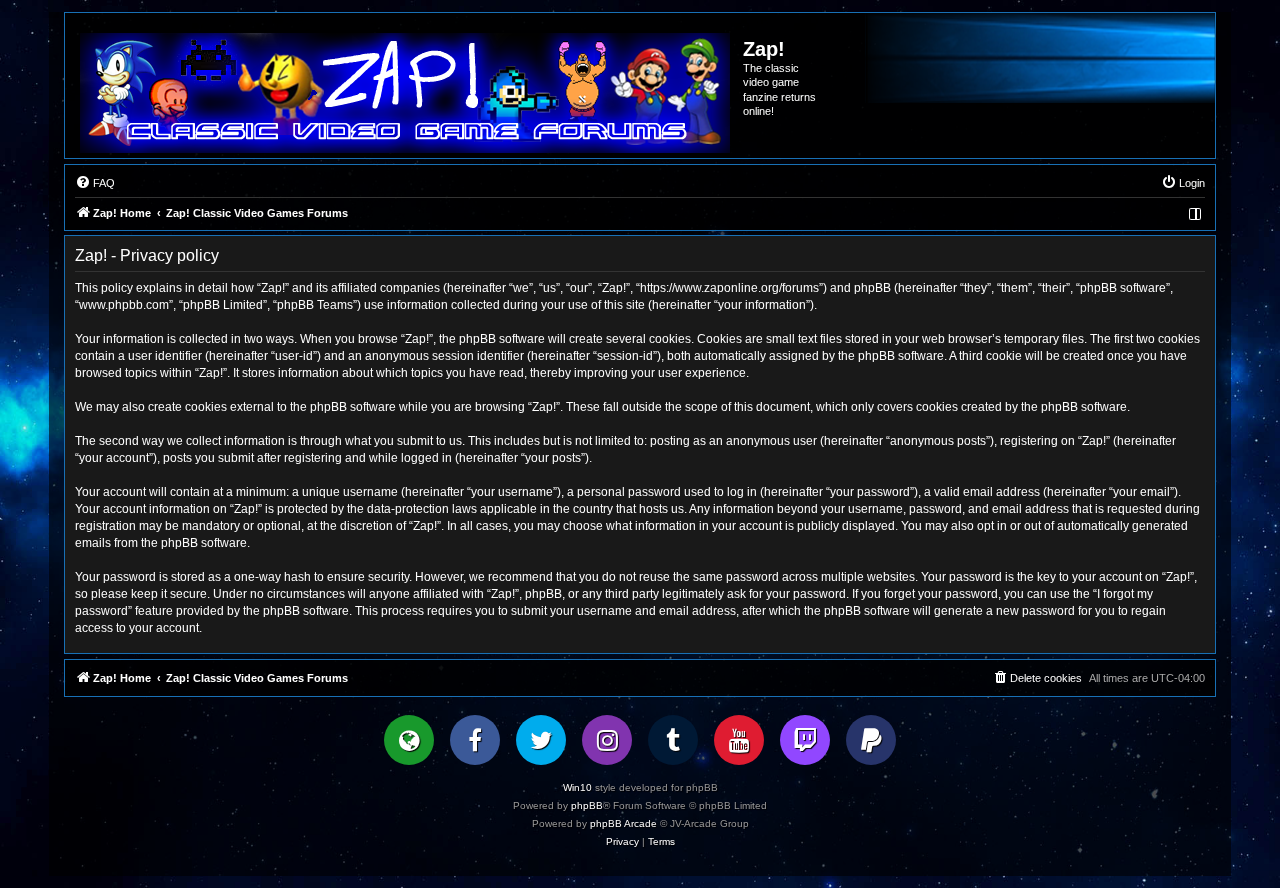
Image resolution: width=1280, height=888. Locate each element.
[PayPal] (871, 740)
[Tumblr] (673, 740)
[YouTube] (739, 740)
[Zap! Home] (405, 93)
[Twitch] (805, 740)
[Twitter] (541, 740)
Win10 (577, 787)
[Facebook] (475, 740)
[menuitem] (95, 183)
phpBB (587, 805)
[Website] (409, 740)
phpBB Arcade (623, 823)
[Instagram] (607, 740)
